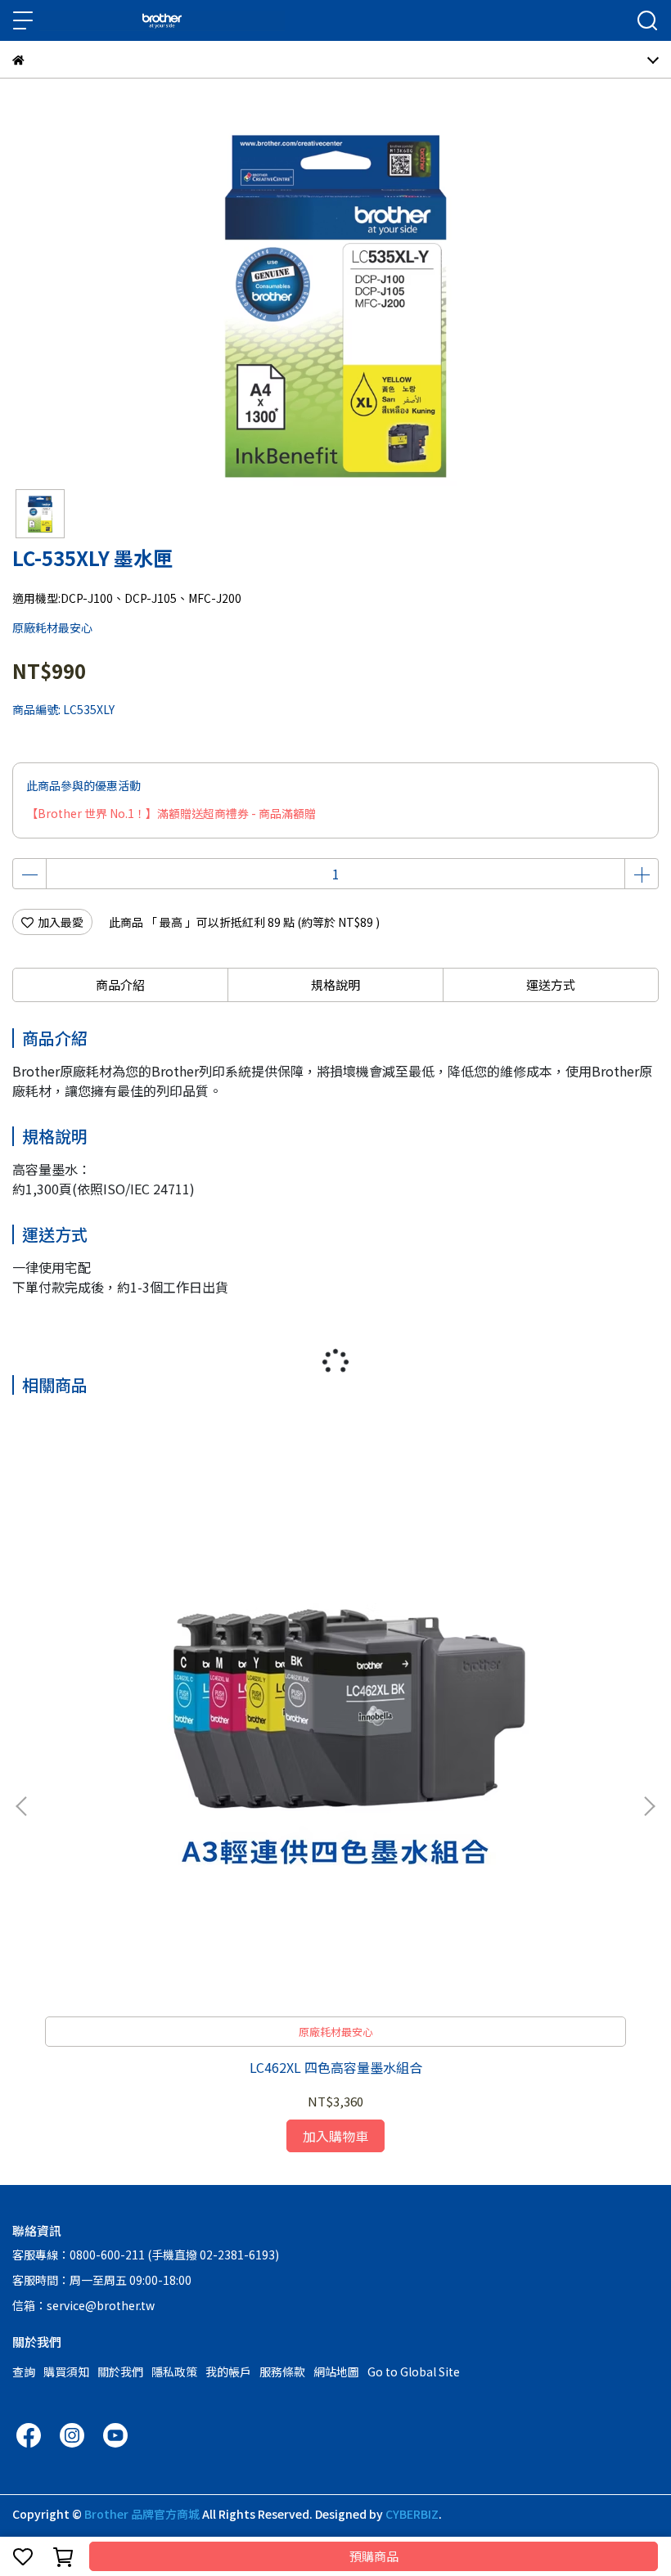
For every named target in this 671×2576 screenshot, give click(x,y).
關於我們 (120, 2371)
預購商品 (374, 2556)
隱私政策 (174, 2371)
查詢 (24, 2371)
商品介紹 (120, 985)
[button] (649, 1806)
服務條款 (282, 2371)
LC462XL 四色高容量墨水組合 (336, 2067)
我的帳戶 (228, 2371)
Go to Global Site (414, 2371)
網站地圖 (336, 2371)
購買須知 (66, 2371)
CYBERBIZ (412, 2514)
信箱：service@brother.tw (83, 2305)
